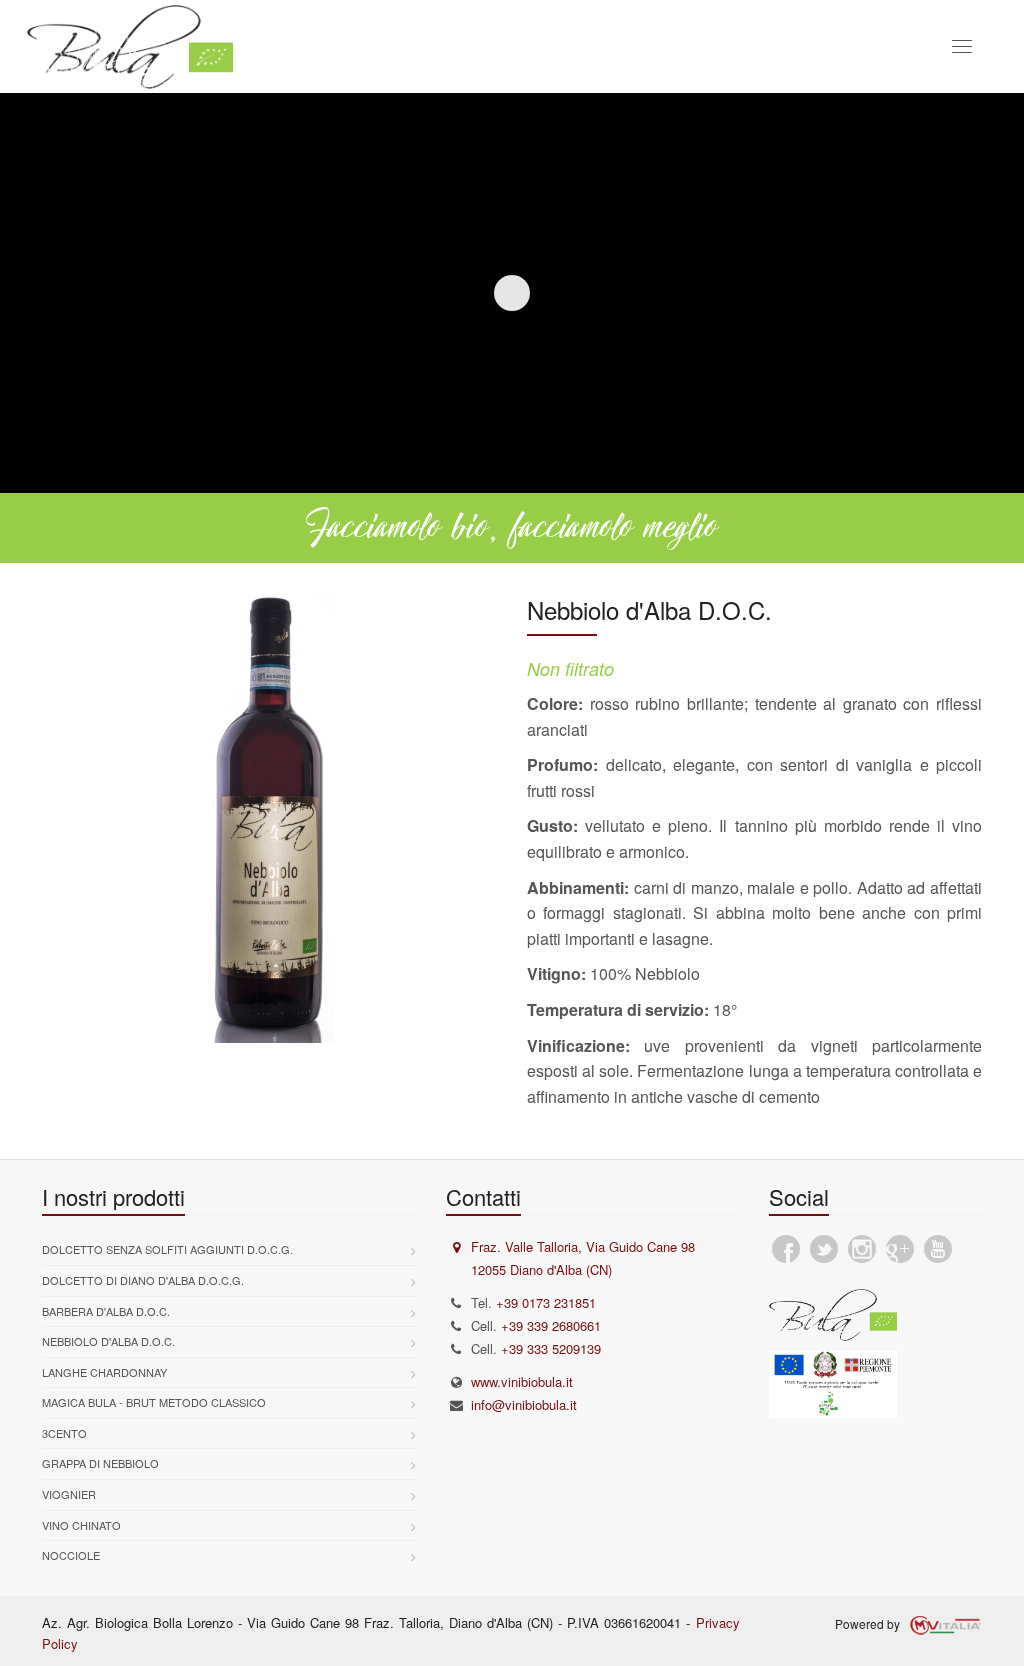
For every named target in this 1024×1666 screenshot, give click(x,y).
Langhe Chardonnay (104, 1372)
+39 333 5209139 (551, 1348)
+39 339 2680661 (551, 1325)
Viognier (69, 1494)
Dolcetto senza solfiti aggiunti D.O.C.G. (167, 1249)
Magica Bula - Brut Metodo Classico (154, 1402)
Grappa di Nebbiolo (100, 1463)
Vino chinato (81, 1525)
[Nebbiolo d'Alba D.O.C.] (269, 818)
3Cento (64, 1433)
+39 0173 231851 (546, 1302)
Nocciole (71, 1555)
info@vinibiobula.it (524, 1404)
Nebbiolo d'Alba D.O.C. (108, 1341)
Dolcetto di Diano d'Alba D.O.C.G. (143, 1280)
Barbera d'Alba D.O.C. (106, 1311)
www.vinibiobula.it (522, 1381)
